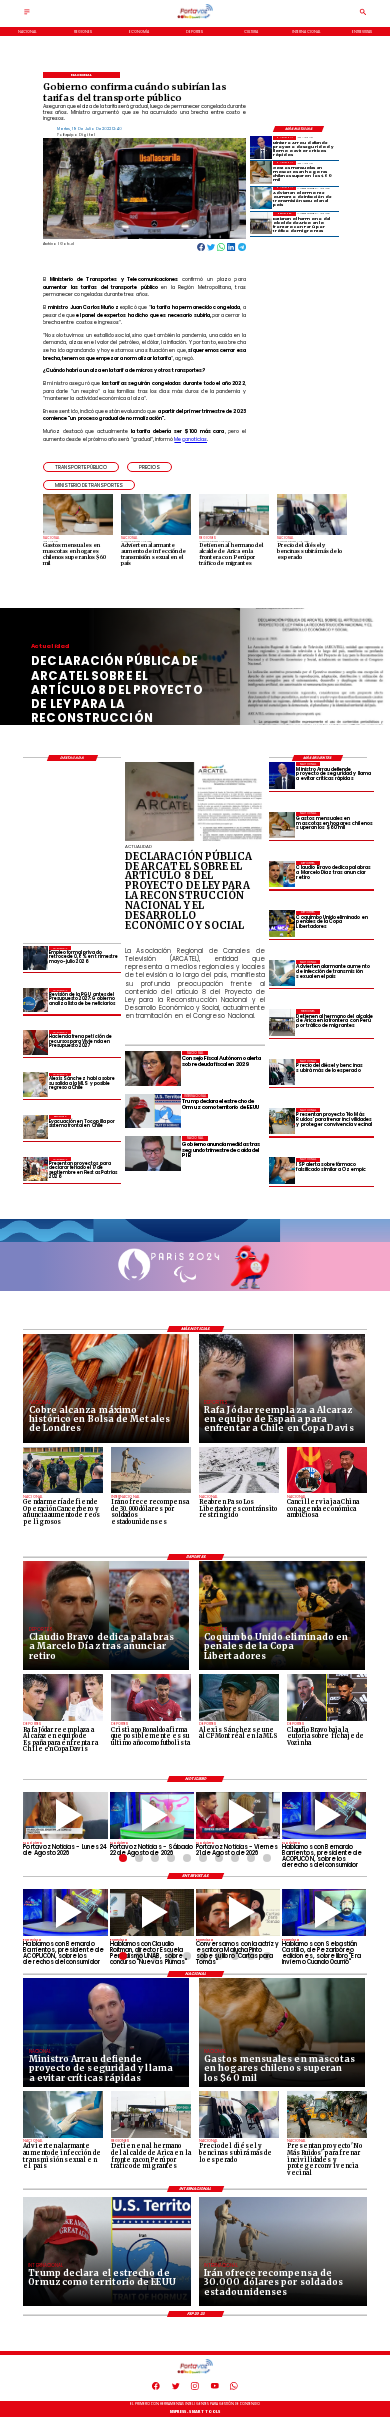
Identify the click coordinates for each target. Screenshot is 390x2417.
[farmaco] (282, 1171)
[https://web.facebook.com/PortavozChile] (156, 2389)
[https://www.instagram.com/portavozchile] (195, 2389)
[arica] (261, 223)
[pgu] (35, 1000)
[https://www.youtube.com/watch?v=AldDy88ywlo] (324, 1912)
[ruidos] (282, 1121)
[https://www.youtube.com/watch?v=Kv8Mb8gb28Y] (152, 1815)
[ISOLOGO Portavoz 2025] (195, 18)
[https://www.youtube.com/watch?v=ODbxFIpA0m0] (324, 1815)
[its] (261, 198)
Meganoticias (190, 439)
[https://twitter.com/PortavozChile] (176, 2389)
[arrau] (261, 147)
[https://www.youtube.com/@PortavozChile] (215, 2389)
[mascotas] (261, 172)
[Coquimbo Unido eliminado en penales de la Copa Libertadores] (282, 924)
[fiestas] (35, 1169)
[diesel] (282, 1072)
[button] (81, 467)
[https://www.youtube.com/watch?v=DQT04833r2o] (65, 1815)
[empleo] (35, 958)
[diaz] (282, 874)
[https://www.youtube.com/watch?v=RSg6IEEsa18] (238, 1815)
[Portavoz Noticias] (27, 15)
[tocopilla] (35, 1127)
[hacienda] (35, 1042)
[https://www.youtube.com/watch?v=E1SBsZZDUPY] (238, 1912)
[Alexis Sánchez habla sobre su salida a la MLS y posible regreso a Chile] (35, 1085)
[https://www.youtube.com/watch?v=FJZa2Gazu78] (152, 1912)
